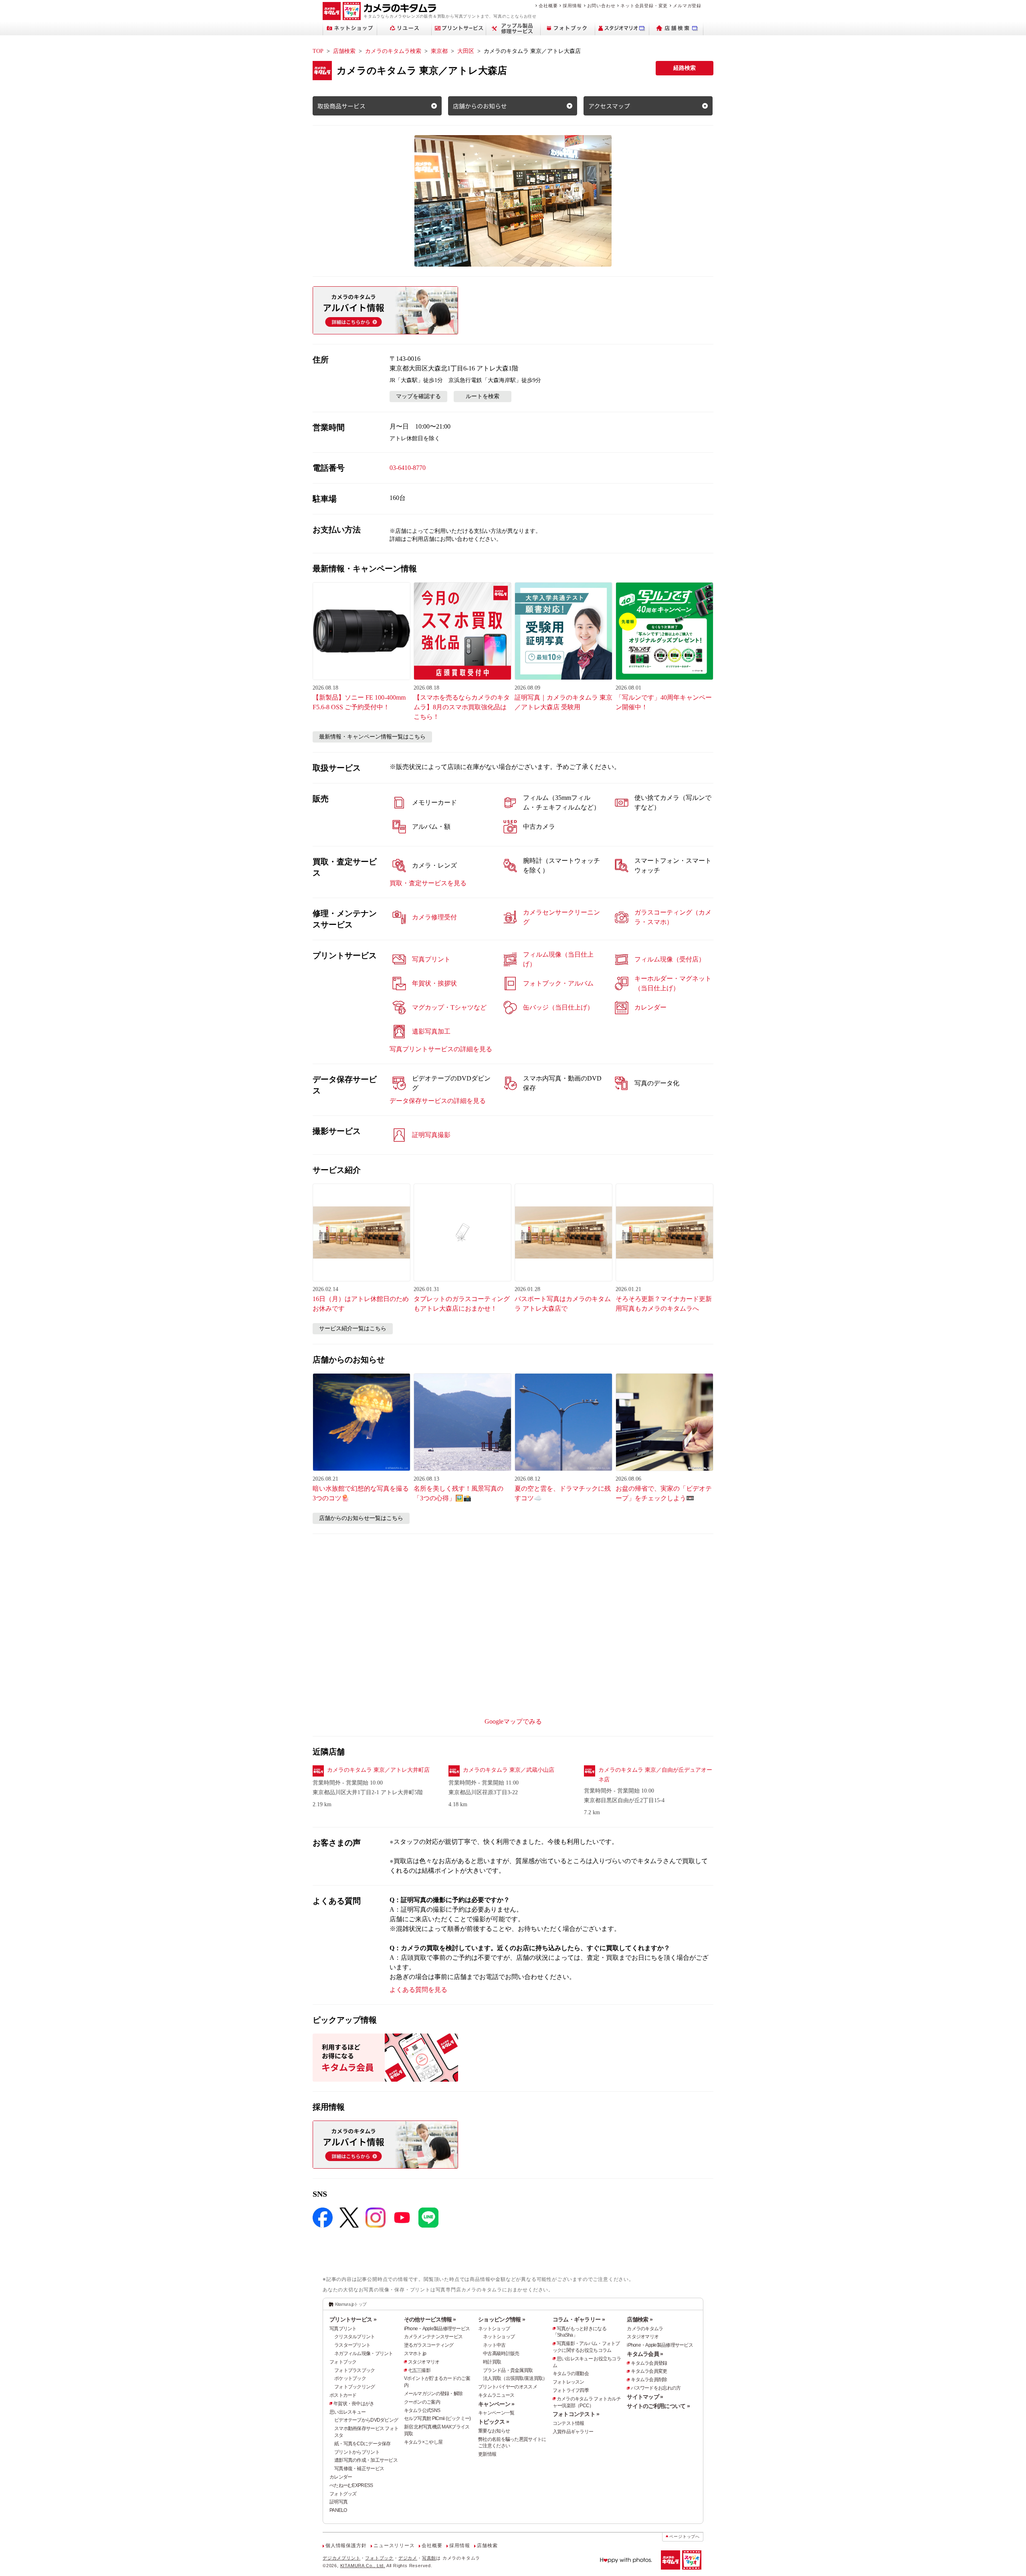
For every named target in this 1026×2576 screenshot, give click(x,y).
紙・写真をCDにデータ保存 (363, 2444)
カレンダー (341, 2477)
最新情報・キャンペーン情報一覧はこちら (372, 737)
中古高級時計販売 (501, 2353)
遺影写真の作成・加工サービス (366, 2460)
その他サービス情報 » (430, 2319)
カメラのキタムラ (645, 2329)
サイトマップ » (645, 2397)
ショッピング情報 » (502, 2319)
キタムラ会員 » (645, 2354)
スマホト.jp (415, 2353)
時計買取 (492, 2362)
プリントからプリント (357, 2452)
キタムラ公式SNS (422, 2410)
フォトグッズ (343, 2494)
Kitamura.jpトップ (351, 2304)
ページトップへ (685, 2537)
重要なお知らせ (494, 2431)
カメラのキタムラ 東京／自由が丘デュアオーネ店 (655, 1775)
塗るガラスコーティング (429, 2345)
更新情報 (487, 2454)
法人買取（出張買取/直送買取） (515, 2378)
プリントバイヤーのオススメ (508, 2387)
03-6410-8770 (408, 468)
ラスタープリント (352, 2345)
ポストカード (343, 2395)
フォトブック (343, 2362)
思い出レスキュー (347, 2412)
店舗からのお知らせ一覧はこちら (361, 1518)
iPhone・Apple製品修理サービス (437, 2329)
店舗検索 (344, 51)
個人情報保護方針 (346, 2546)
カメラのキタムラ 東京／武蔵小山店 (509, 1770)
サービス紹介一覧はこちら (353, 1328)
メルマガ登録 (687, 6)
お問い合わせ (601, 6)
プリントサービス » (353, 2319)
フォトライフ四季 (571, 2390)
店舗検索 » (640, 2319)
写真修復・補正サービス (359, 2469)
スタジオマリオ (424, 2362)
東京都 (439, 51)
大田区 (466, 51)
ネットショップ (494, 2329)
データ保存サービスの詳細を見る (438, 1101)
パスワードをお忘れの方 (656, 2388)
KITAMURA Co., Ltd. (363, 2566)
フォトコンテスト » (576, 2414)
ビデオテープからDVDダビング (366, 2420)
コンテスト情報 (569, 2423)
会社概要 (548, 6)
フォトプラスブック (355, 2370)
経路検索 (685, 68)
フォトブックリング (355, 2387)
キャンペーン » (496, 2404)
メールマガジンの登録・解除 (433, 2394)
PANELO (338, 2510)
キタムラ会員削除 (649, 2380)
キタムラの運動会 (571, 2374)
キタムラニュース (496, 2395)
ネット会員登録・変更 (644, 6)
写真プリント (343, 2329)
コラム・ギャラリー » (579, 2319)
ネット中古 (494, 2345)
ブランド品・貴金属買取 (508, 2370)
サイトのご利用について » (658, 2406)
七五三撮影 (419, 2370)
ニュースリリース (394, 2546)
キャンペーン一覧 (496, 2413)
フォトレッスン (569, 2382)
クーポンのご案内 (422, 2402)
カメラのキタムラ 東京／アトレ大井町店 (378, 1770)
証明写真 (338, 2502)
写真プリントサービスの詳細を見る (441, 1049)
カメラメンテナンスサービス (433, 2337)
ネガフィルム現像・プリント (364, 2353)
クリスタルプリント (355, 2337)
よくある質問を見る (418, 1990)
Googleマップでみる (513, 1721)
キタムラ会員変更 (649, 2371)
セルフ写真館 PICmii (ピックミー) (437, 2418)
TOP (318, 51)
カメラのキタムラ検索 (393, 51)
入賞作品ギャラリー (573, 2432)
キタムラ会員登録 (649, 2363)
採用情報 (572, 6)
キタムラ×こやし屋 (423, 2442)
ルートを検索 (483, 396)
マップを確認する (418, 396)
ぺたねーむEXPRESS (351, 2485)
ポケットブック (350, 2378)
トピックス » (494, 2422)
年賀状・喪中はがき (354, 2404)
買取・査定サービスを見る (428, 883)
